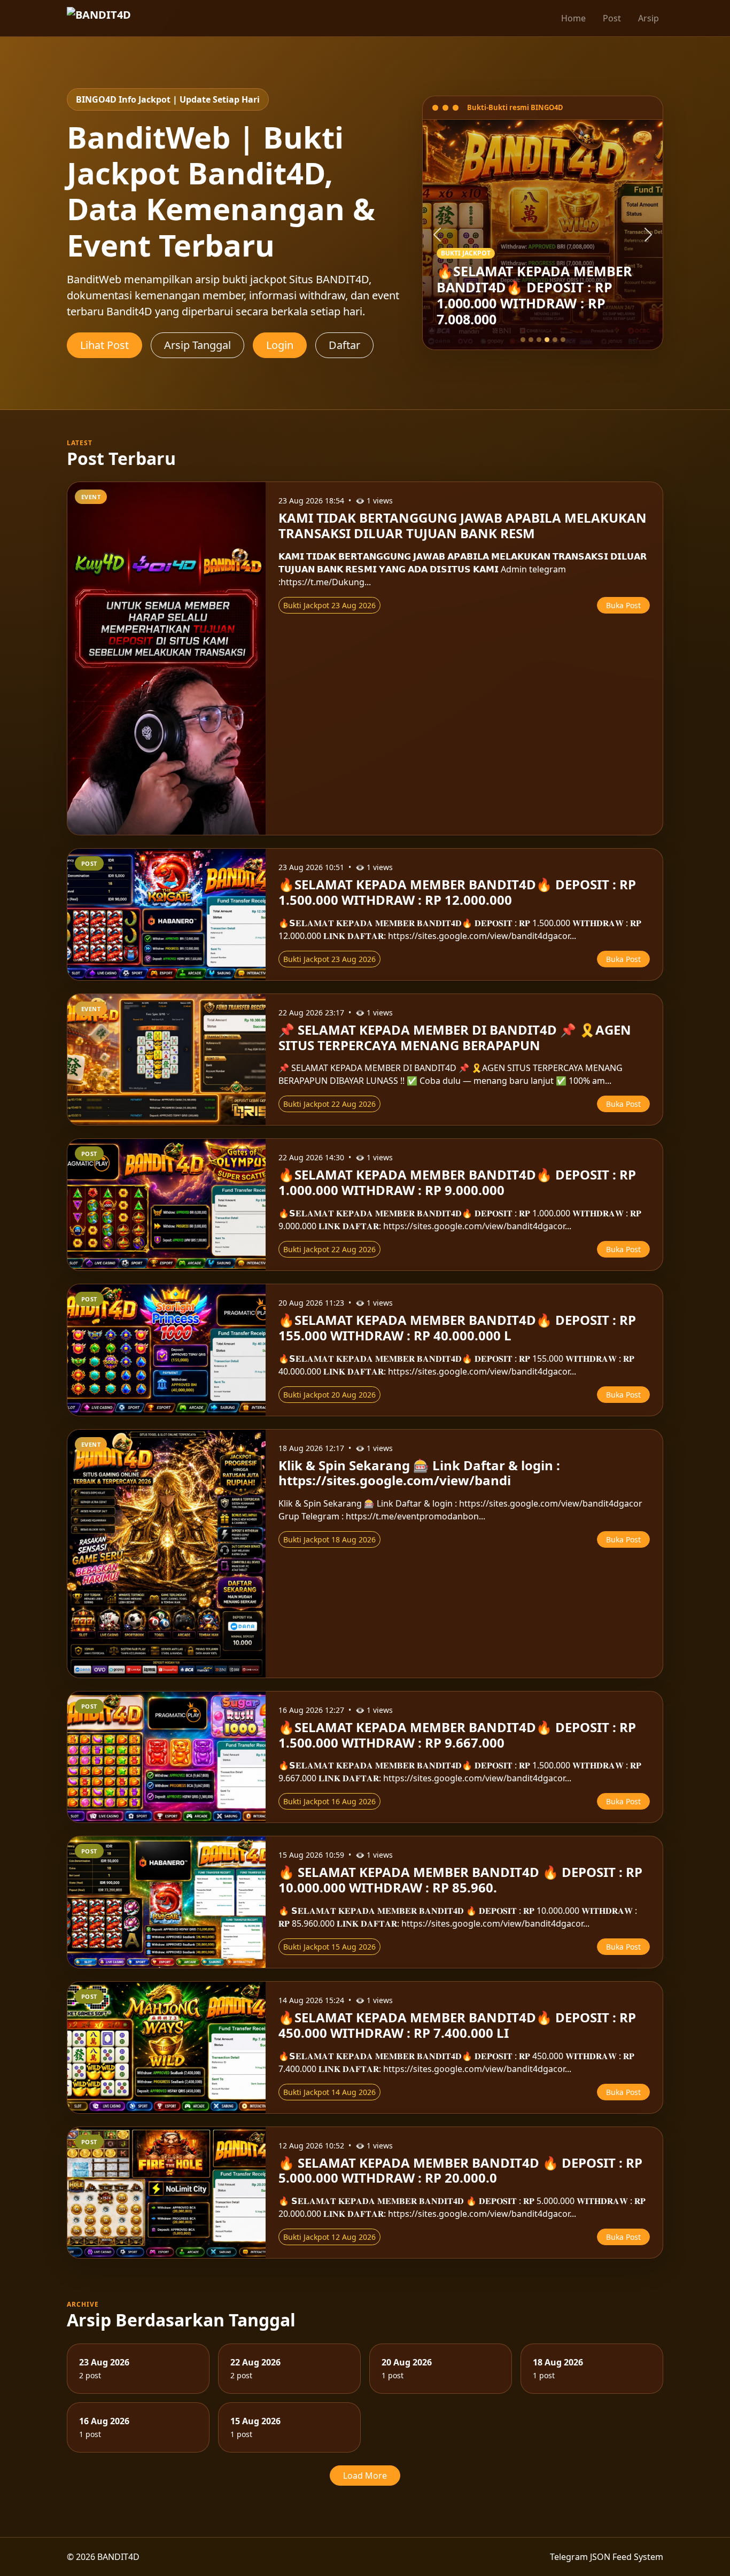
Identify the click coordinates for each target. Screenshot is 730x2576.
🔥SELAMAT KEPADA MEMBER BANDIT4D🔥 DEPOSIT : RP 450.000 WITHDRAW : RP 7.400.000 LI (457, 2025)
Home (573, 18)
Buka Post (623, 605)
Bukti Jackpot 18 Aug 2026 (329, 1539)
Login (280, 345)
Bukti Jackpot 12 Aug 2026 (329, 2237)
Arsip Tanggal (197, 345)
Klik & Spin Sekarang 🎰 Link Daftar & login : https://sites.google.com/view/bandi (419, 1473)
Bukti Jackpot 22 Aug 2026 (329, 1104)
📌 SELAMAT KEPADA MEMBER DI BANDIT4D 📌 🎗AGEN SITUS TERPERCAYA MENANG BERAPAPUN (455, 1037)
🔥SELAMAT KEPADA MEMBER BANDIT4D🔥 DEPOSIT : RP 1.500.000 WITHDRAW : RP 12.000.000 (457, 892)
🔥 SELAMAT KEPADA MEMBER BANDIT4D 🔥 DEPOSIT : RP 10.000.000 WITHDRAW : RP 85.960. (460, 1880)
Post (612, 18)
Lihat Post (104, 345)
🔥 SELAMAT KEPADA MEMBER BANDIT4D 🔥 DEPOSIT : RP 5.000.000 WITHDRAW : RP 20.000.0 (460, 2170)
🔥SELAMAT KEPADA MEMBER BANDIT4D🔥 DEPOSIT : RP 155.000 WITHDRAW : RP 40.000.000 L (457, 1328)
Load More (365, 2476)
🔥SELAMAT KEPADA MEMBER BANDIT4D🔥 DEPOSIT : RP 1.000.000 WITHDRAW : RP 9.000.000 (457, 1182)
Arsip (649, 18)
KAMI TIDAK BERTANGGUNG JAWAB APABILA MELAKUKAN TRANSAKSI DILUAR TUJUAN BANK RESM (463, 525)
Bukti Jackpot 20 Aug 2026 (329, 1395)
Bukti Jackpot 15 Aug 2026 (329, 1947)
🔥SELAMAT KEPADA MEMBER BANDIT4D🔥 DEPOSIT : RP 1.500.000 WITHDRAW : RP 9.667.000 (457, 1735)
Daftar (344, 345)
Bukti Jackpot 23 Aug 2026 (329, 605)
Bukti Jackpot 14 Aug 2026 (329, 2092)
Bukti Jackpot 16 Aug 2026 (329, 1801)
